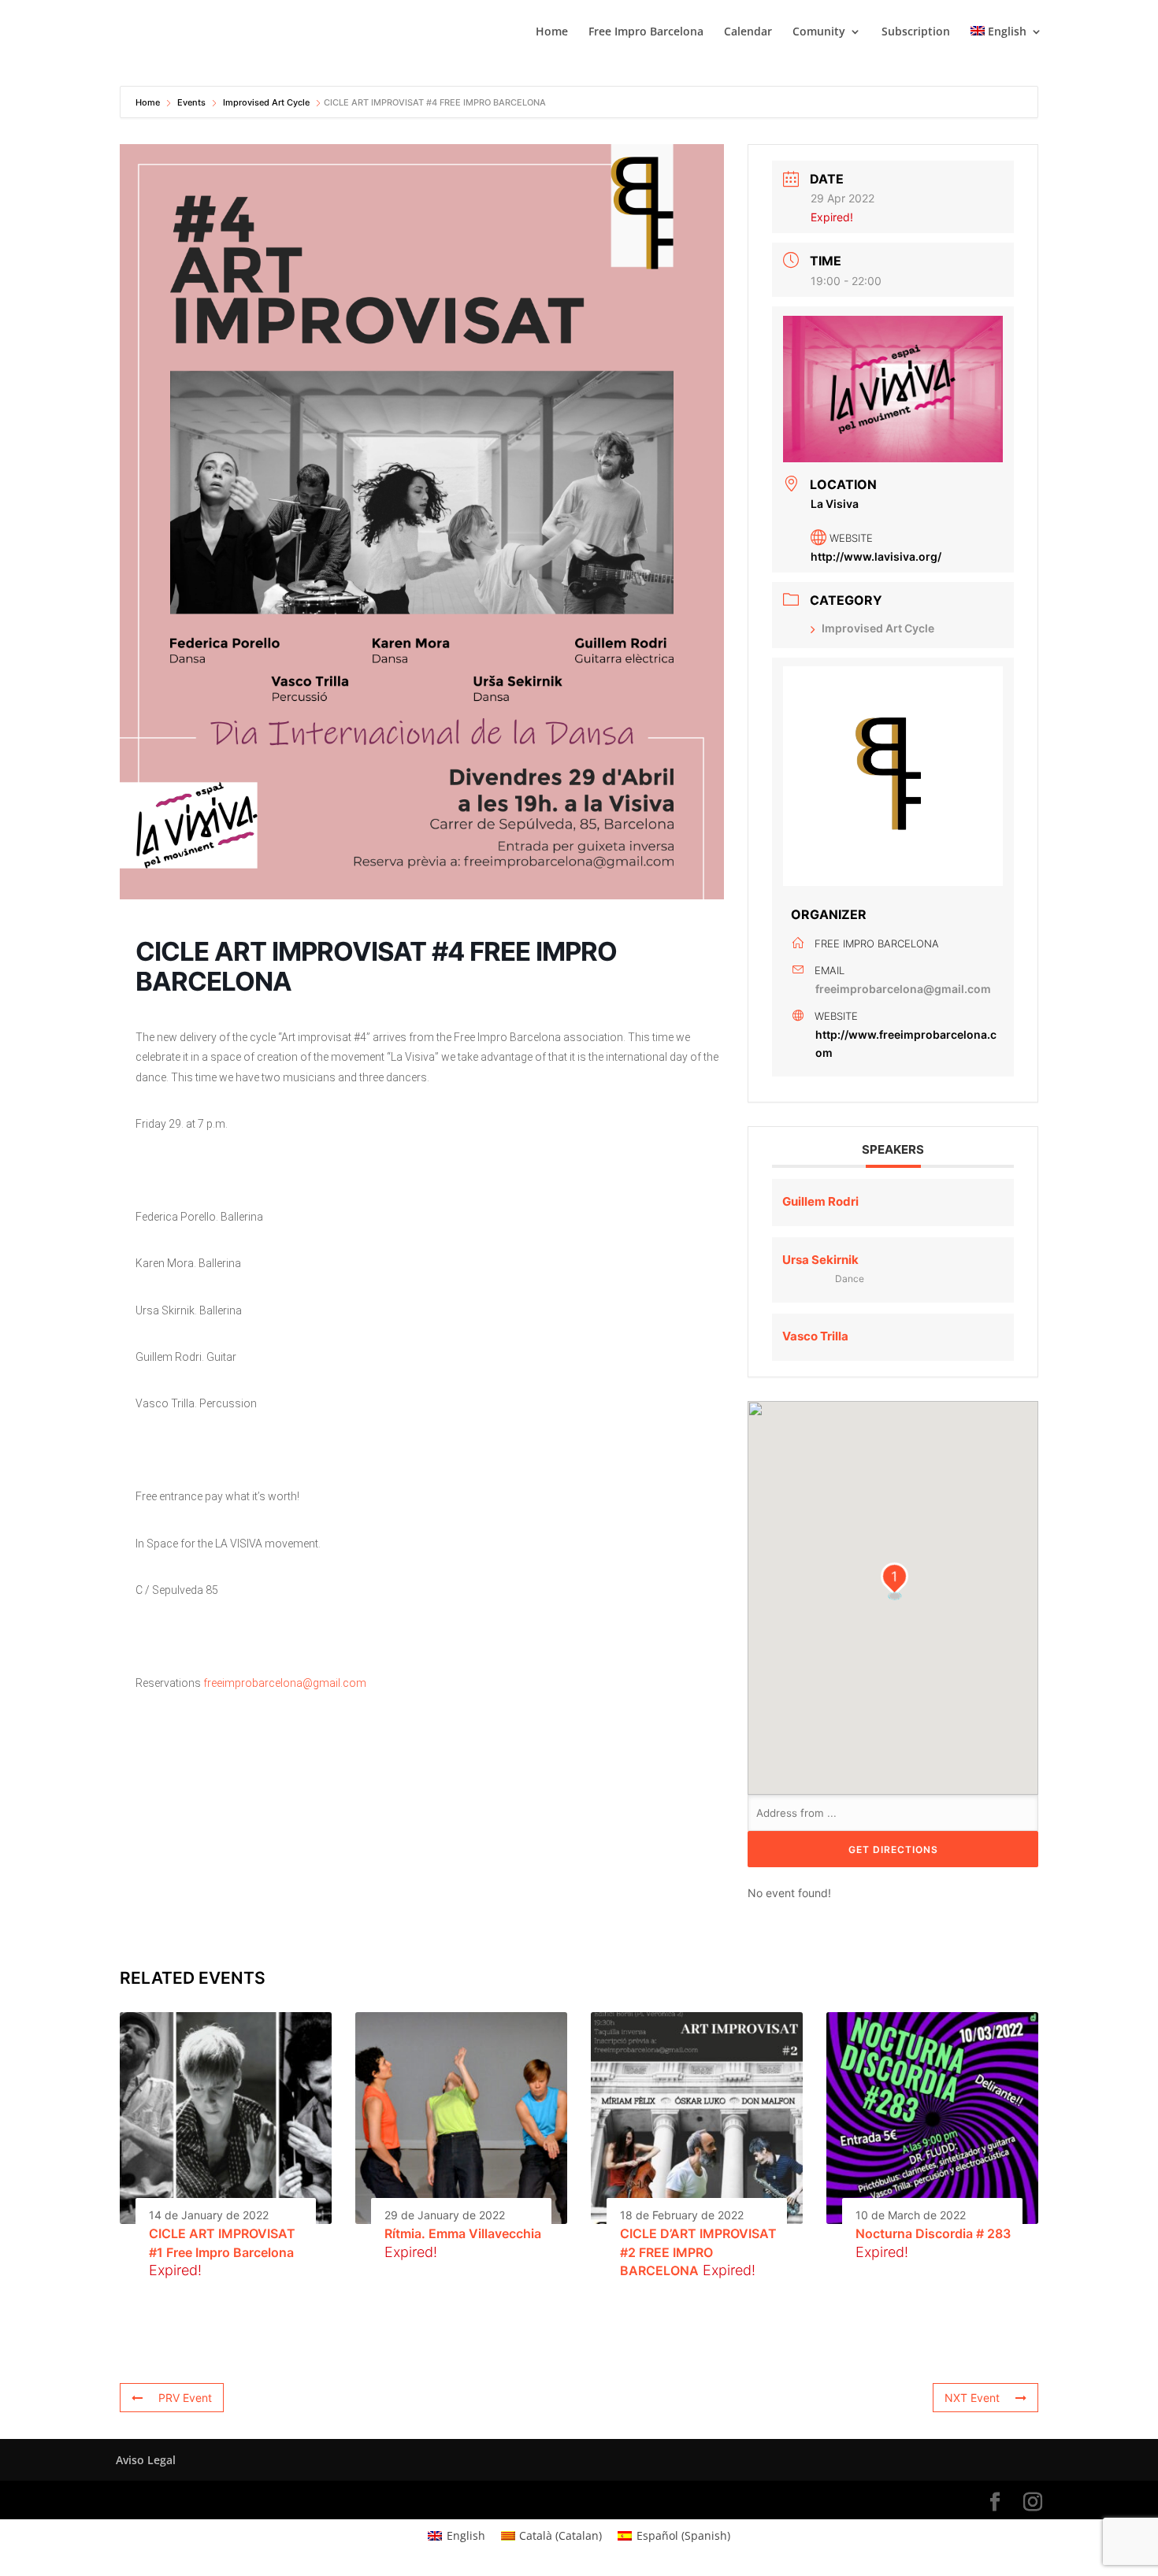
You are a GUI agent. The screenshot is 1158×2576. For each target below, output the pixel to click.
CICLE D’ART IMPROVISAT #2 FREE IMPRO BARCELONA (698, 2252)
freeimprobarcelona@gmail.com (285, 1683)
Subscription (916, 32)
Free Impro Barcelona (646, 32)
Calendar (748, 32)
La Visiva (835, 503)
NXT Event (972, 2398)
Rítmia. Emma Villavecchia (463, 2233)
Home (552, 32)
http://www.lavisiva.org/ (876, 556)
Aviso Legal (146, 2460)
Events (191, 102)
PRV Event (185, 2398)
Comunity (819, 32)
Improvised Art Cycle (266, 102)
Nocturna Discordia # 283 (933, 2233)
